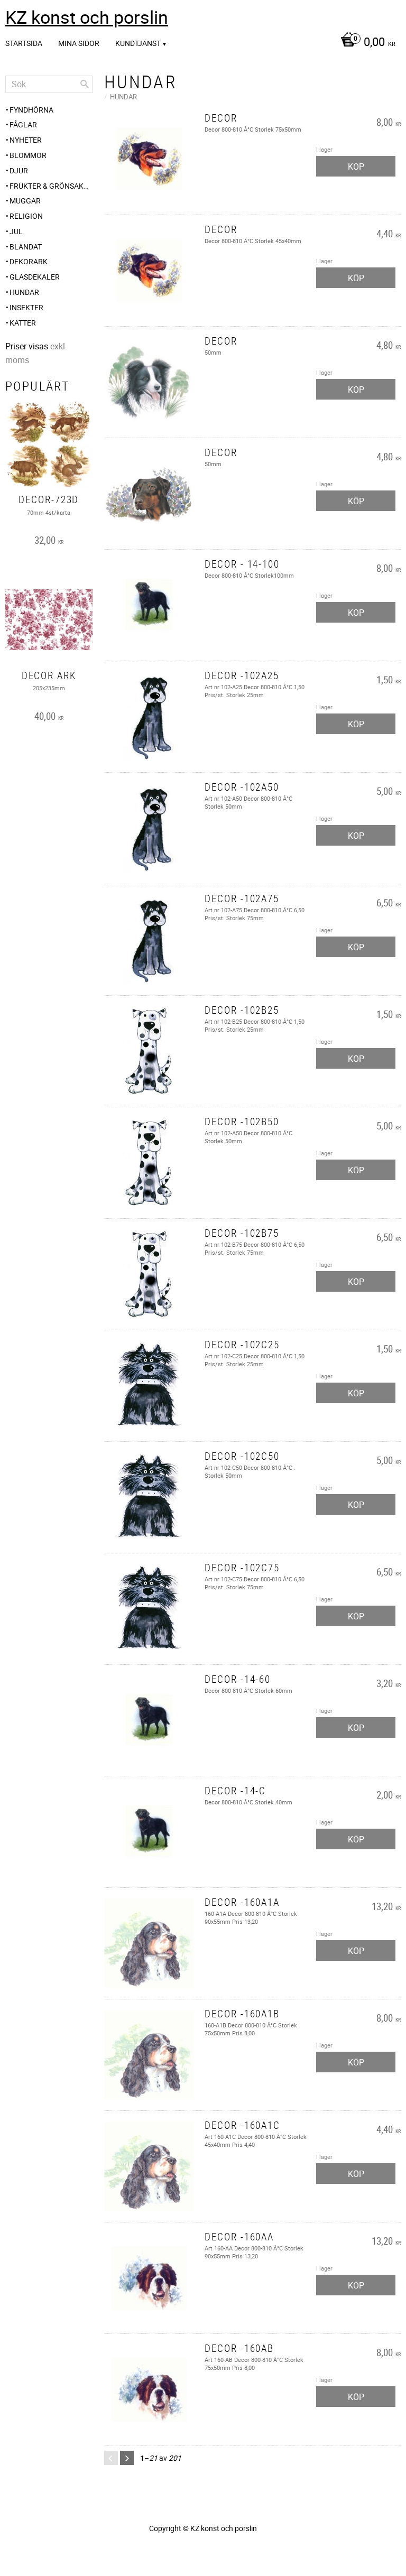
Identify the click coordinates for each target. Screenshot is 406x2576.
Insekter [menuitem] (26, 307)
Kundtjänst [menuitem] (138, 43)
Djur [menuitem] (19, 170)
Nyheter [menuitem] (26, 140)
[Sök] (85, 84)
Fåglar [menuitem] (23, 124)
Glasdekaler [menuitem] (35, 277)
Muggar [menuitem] (25, 201)
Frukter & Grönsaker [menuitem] (51, 186)
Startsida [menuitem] (24, 43)
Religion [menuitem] (26, 216)
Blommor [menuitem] (28, 155)
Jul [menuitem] (16, 231)
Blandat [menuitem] (26, 247)
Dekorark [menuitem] (29, 261)
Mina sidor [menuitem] (79, 43)
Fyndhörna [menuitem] (31, 110)
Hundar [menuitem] (24, 292)
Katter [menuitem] (23, 323)
